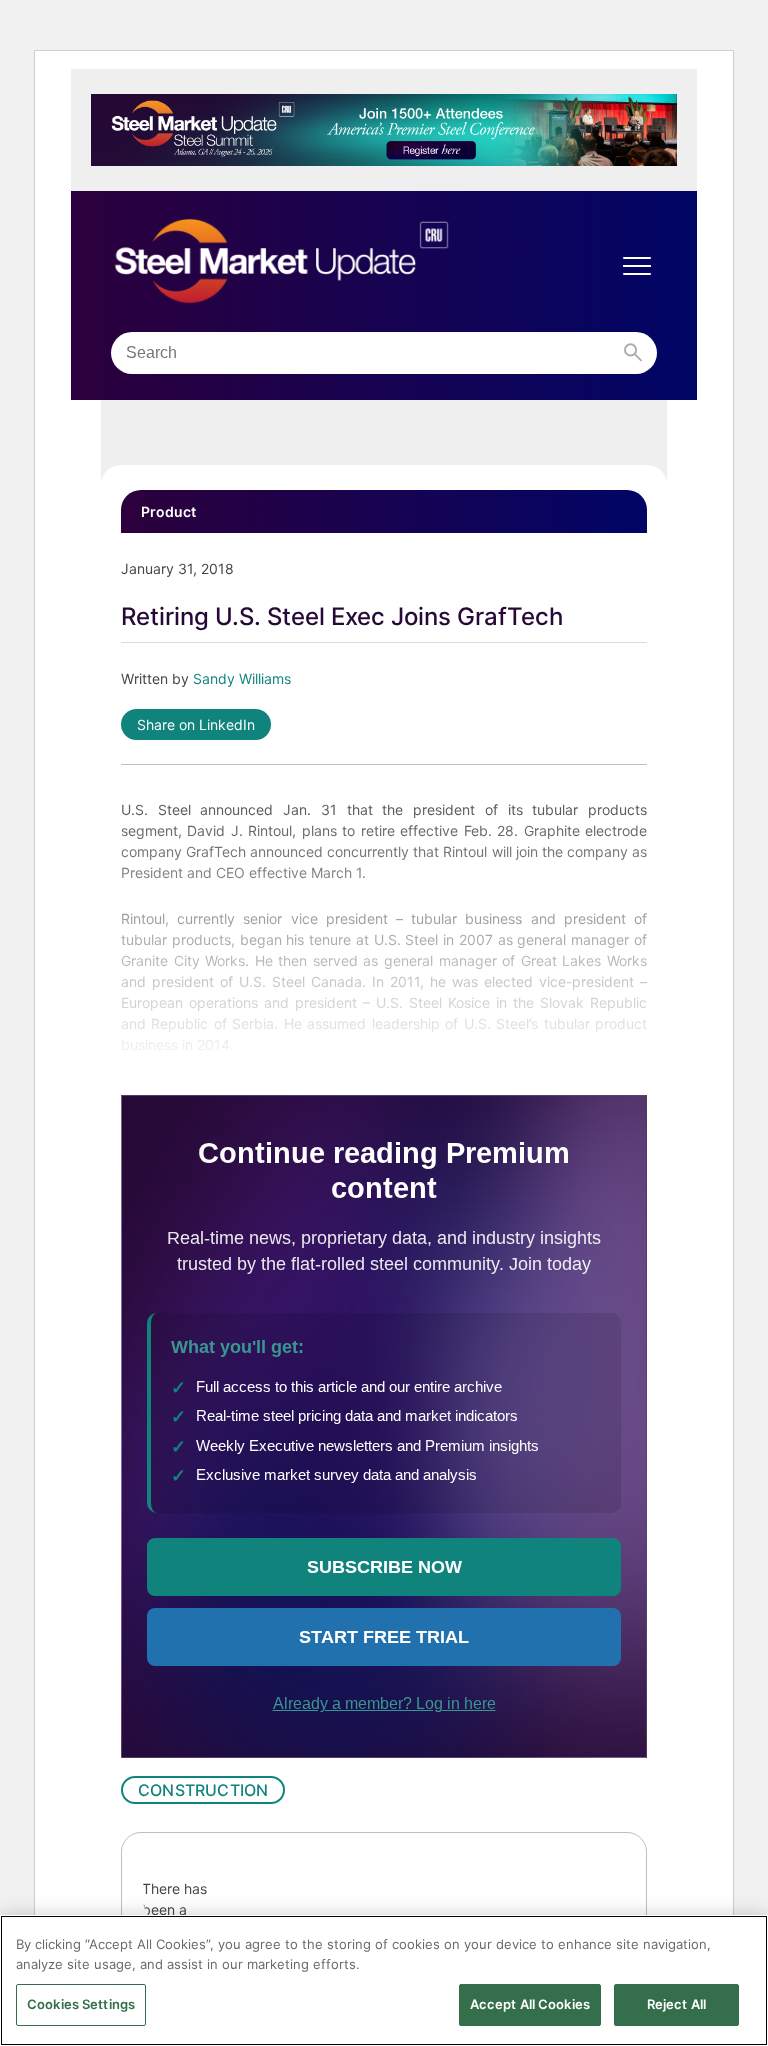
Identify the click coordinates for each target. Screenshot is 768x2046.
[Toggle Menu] (637, 266)
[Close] (736, 1947)
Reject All (676, 2004)
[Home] (323, 261)
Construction (203, 1790)
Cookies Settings (81, 2004)
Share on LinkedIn (196, 724)
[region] (384, 1980)
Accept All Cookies (530, 2004)
